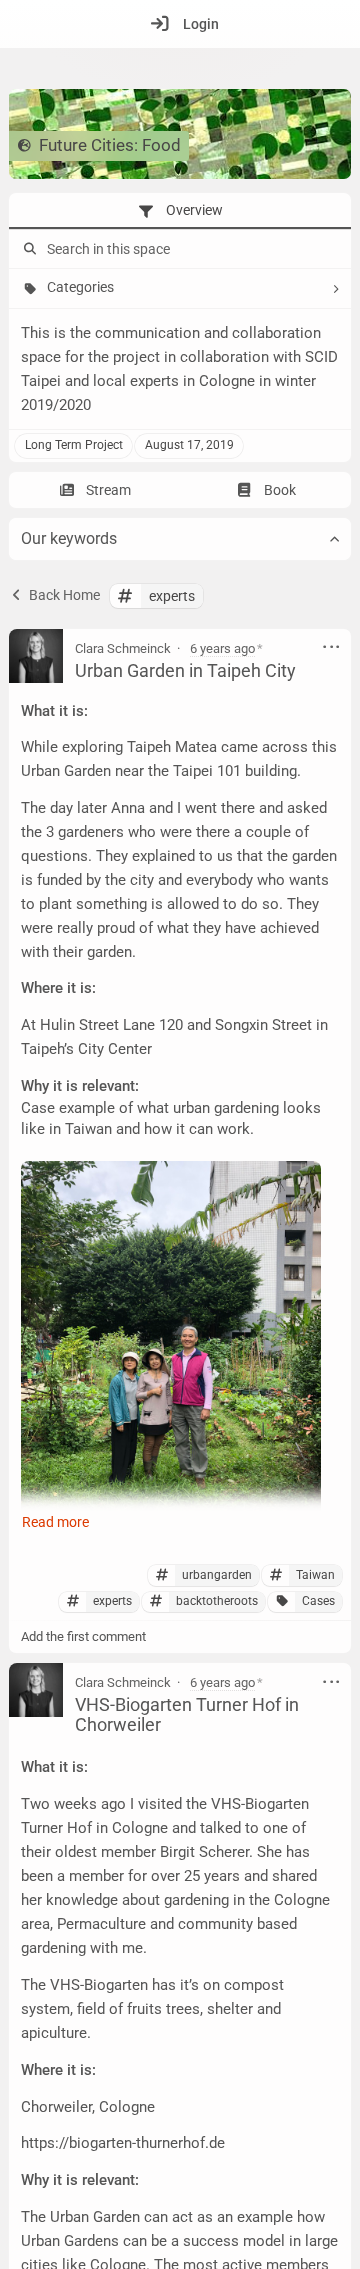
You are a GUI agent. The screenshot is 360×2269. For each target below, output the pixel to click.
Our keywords (69, 538)
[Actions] (332, 648)
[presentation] (180, 211)
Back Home (63, 595)
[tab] (180, 211)
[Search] (28, 249)
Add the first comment (83, 1636)
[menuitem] (179, 24)
